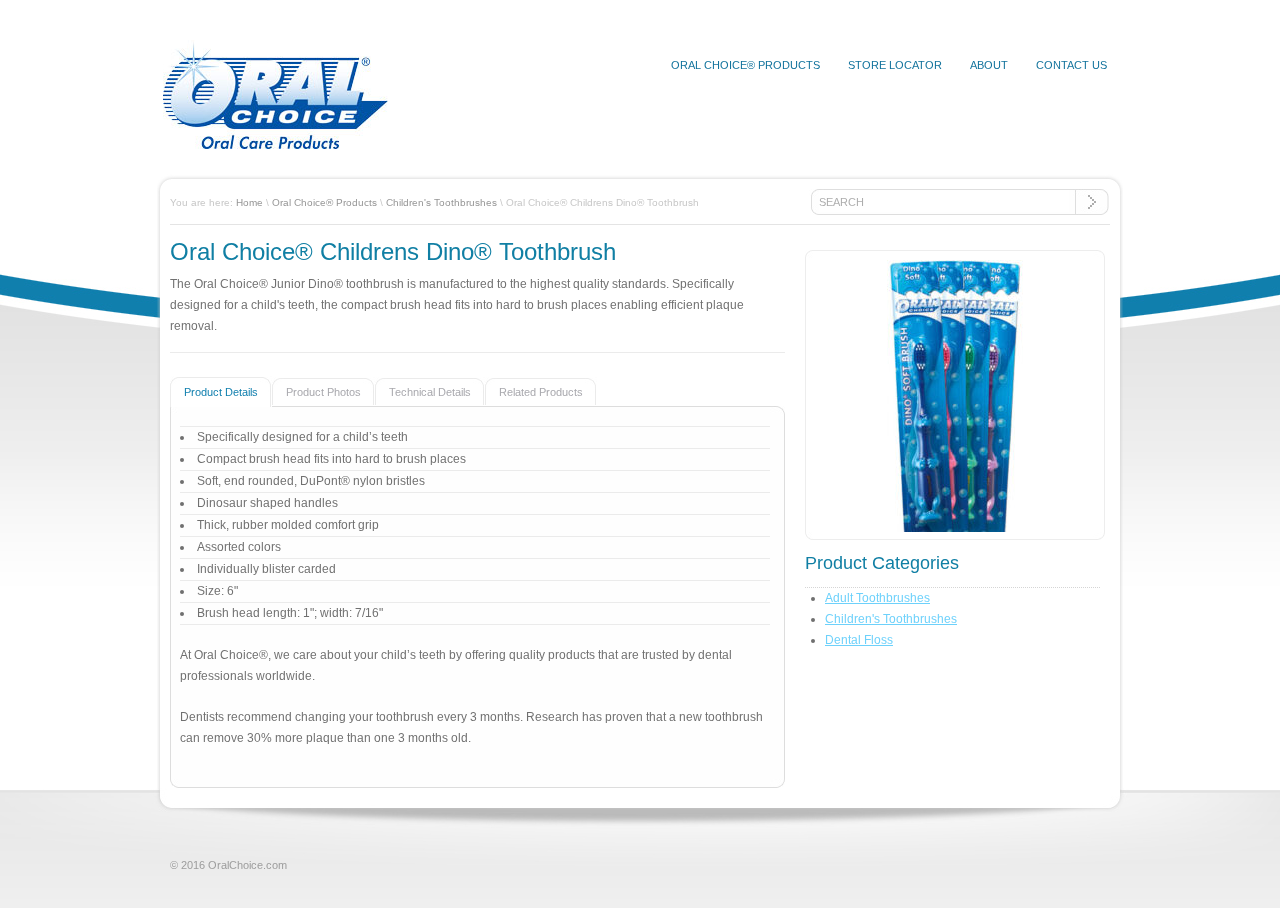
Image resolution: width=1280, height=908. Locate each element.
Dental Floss (859, 640)
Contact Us (1071, 65)
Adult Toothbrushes (877, 598)
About (989, 65)
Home (249, 202)
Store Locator (895, 65)
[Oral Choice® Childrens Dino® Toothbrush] (955, 400)
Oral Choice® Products (745, 65)
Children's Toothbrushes (441, 202)
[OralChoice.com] (275, 145)
